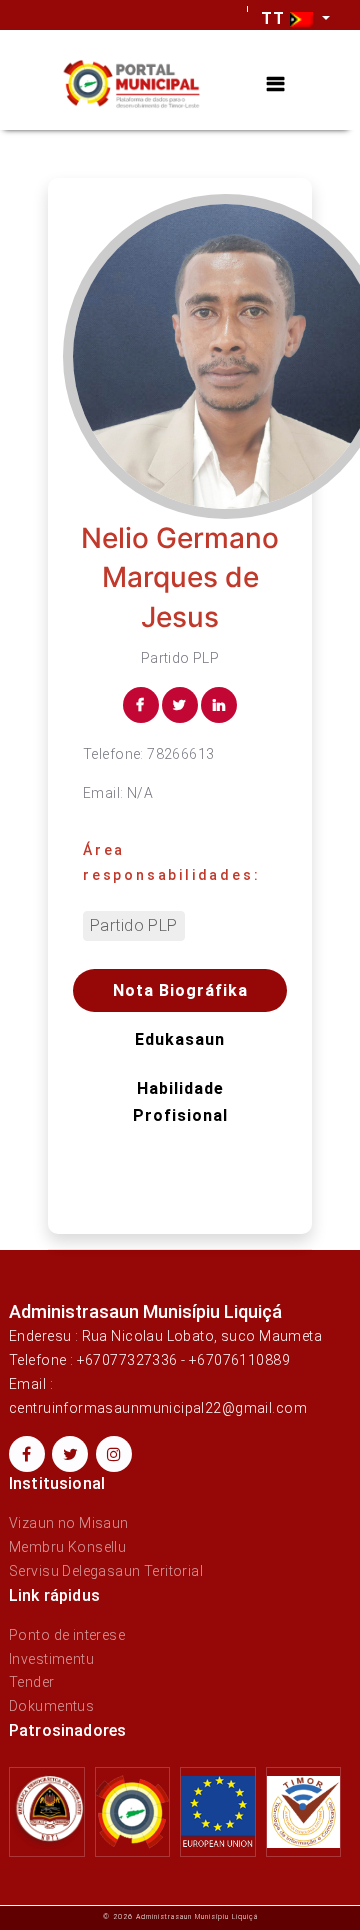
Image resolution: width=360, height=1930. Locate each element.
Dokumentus (51, 1706)
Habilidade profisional (180, 1102)
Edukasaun (180, 1039)
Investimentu (51, 1659)
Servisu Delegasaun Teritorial (106, 1571)
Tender (32, 1682)
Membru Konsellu (67, 1547)
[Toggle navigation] (275, 84)
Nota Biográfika (180, 990)
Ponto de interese (67, 1635)
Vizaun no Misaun (69, 1523)
